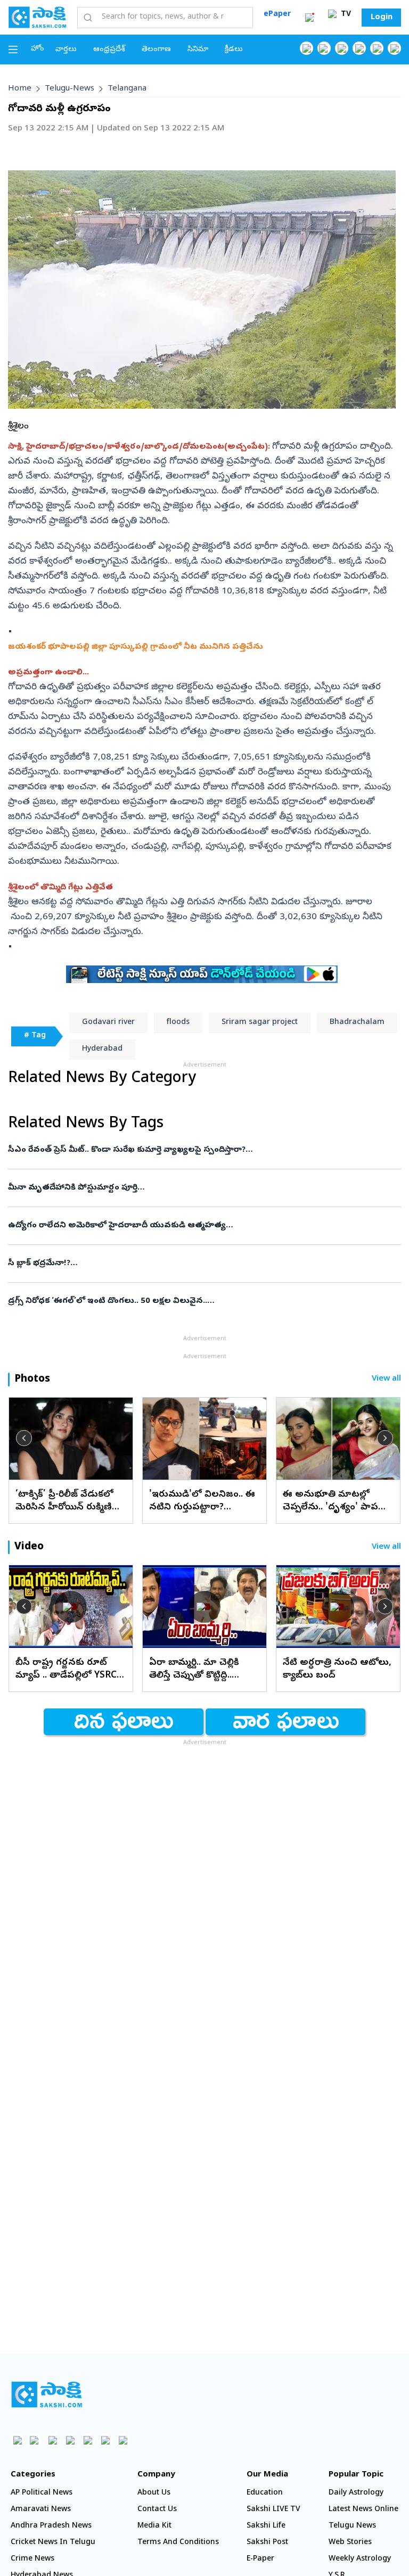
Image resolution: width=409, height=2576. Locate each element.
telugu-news (69, 89)
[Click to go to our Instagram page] (359, 48)
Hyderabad (102, 1049)
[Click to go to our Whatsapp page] (324, 48)
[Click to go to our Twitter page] (342, 48)
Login (382, 18)
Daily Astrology (356, 2493)
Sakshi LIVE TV (273, 2510)
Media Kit (154, 2526)
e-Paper (260, 2559)
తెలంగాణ (156, 50)
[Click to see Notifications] (309, 18)
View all (386, 1379)
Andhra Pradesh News (51, 2526)
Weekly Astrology (360, 2559)
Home (20, 89)
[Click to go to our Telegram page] (105, 2440)
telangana (127, 89)
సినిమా (198, 50)
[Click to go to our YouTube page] (377, 48)
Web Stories (350, 2543)
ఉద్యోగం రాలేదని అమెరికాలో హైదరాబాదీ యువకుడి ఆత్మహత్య (198, 1226)
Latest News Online (363, 2510)
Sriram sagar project (260, 1023)
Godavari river (108, 1023)
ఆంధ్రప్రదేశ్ (109, 50)
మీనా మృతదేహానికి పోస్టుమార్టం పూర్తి (201, 1188)
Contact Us (157, 2510)
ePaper (277, 15)
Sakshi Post (267, 2543)
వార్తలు (66, 50)
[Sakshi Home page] (37, 17)
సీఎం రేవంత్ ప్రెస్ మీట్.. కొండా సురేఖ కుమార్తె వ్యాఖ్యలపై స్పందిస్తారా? (202, 1150)
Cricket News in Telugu (53, 2543)
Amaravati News (41, 2510)
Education (265, 2493)
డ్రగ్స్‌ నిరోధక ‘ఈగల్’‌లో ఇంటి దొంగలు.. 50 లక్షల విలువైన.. (188, 1301)
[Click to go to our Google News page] (394, 48)
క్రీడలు (234, 50)
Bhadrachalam (357, 1023)
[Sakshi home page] (47, 2395)
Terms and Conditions (178, 2543)
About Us (154, 2493)
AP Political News (42, 2493)
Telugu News (352, 2526)
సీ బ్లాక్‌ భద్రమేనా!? (190, 1264)
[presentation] (24, 1438)
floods (178, 1023)
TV (345, 15)
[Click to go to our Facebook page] (306, 48)
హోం (38, 49)
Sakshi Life (266, 2526)
